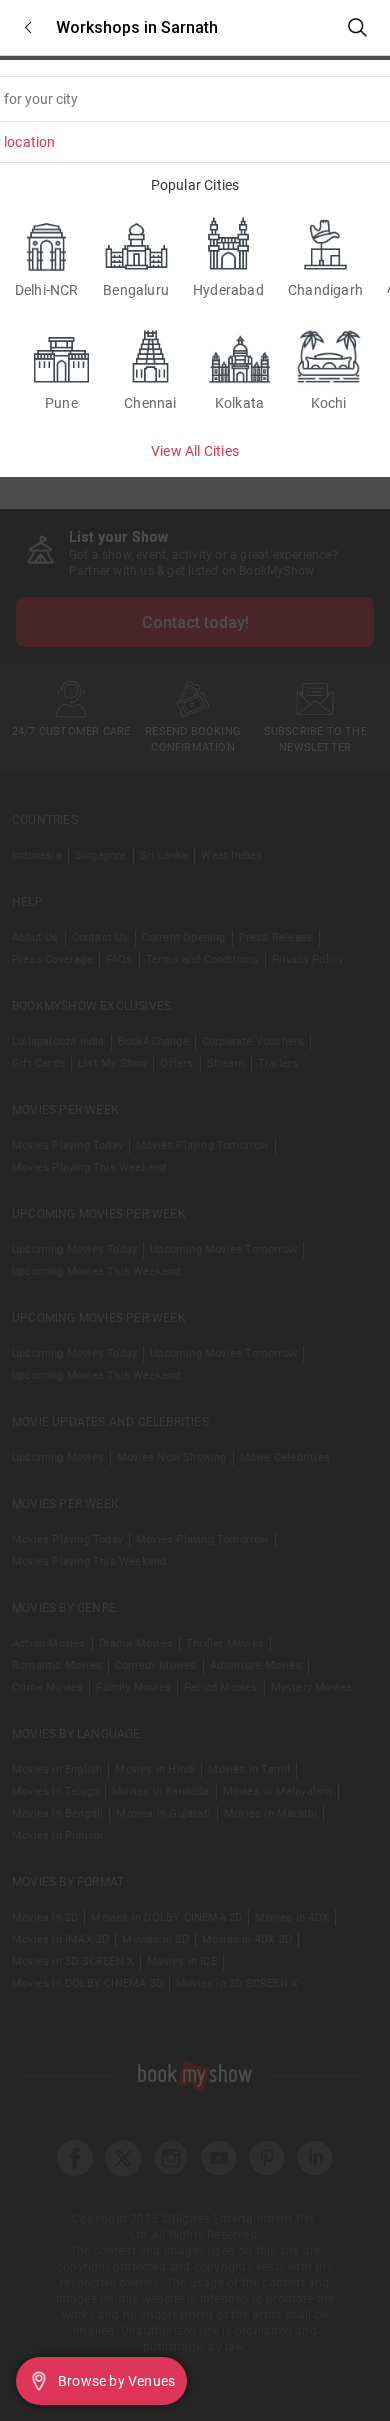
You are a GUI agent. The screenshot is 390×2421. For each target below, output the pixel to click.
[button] (28, 27)
